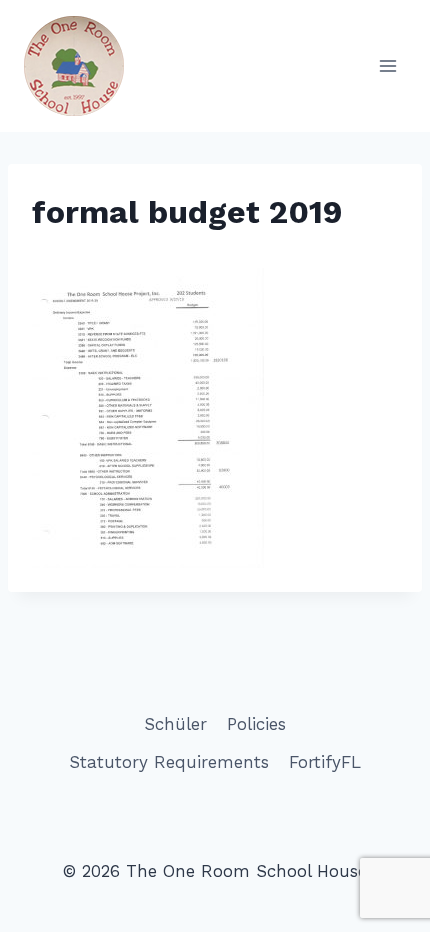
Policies (256, 724)
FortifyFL (325, 762)
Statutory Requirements (169, 762)
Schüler (175, 724)
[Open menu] (387, 65)
